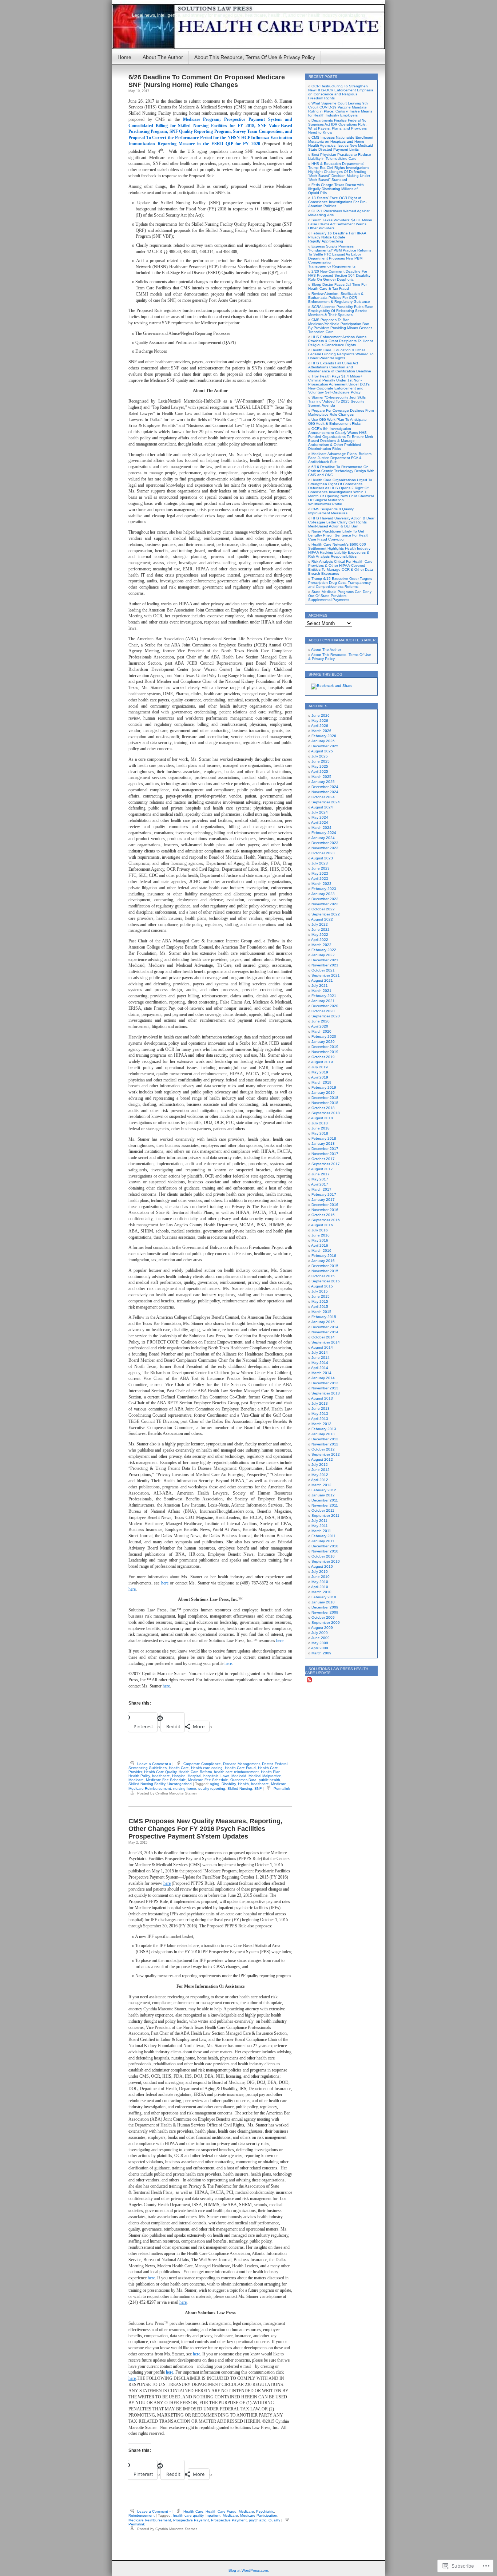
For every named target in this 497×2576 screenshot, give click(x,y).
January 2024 (323, 838)
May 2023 (320, 873)
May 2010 (320, 1582)
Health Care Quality (160, 1772)
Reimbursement (142, 2515)
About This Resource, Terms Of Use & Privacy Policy (255, 57)
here (165, 1583)
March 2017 (321, 1189)
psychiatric (258, 2520)
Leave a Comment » (154, 1764)
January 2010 (323, 1602)
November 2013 (325, 1388)
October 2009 (323, 1617)
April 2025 (320, 771)
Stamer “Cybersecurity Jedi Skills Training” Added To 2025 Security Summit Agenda (337, 401)
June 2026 (321, 715)
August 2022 (322, 919)
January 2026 (323, 741)
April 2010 (320, 1587)
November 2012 (325, 1444)
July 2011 (319, 1521)
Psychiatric (265, 2511)
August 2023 (322, 858)
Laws (225, 1776)
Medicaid (239, 1776)
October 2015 (323, 1276)
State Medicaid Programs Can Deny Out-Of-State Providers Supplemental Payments (340, 596)
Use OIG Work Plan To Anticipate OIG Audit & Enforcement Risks (337, 422)
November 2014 (325, 1332)
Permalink (282, 1788)
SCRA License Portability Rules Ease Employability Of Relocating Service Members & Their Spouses (341, 311)
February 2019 (324, 1087)
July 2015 (320, 1291)
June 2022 (321, 929)
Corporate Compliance (202, 1764)
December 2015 (325, 1266)
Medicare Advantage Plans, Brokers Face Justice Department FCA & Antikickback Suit (340, 458)
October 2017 (323, 1159)
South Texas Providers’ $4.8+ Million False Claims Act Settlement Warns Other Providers (340, 224)
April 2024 (320, 822)
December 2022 (325, 899)
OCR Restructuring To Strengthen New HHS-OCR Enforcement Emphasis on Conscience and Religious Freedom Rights (341, 92)
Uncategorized (180, 1784)
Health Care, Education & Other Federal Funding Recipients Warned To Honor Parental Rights (341, 354)
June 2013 (321, 1408)
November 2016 (325, 1210)
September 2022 (326, 914)
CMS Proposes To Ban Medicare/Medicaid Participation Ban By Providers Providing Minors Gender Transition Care (340, 326)
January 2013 (323, 1434)
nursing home (185, 1788)
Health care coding (207, 1768)
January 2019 (323, 1093)
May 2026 (320, 721)
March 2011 (321, 1531)
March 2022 (321, 945)
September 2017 (326, 1164)
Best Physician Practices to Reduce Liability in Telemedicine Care (340, 157)
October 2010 (323, 1556)
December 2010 (325, 1546)
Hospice (179, 1776)
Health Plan (271, 1772)
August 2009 (322, 1628)
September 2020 (326, 1016)
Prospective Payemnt (191, 2520)
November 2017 (325, 1154)
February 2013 (324, 1429)
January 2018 (323, 1143)
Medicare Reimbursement (150, 1788)
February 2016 (324, 1256)
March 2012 (321, 1485)
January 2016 (323, 1261)
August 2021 (322, 980)
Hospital (194, 1776)
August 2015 (322, 1286)
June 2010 (321, 1577)
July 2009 (320, 1633)
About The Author (163, 57)
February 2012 (324, 1490)
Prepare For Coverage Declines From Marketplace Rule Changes (341, 412)
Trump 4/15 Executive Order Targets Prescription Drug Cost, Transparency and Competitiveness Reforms (340, 583)
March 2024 (321, 828)
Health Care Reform (195, 1772)
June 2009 (321, 1638)
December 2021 (325, 960)
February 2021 (324, 996)
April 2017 (320, 1184)
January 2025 (323, 782)
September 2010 (326, 1561)
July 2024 (320, 812)
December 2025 (325, 746)
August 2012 (322, 1459)
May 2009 (320, 1643)
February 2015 (324, 1317)
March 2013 (321, 1424)
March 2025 (321, 777)
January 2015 (323, 1322)
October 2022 (323, 909)
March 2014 (321, 1373)
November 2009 (325, 1612)
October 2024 (323, 797)
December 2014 (325, 1327)
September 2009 (326, 1623)
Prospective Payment (229, 2520)
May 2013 (320, 1414)
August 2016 (322, 1225)
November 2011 (325, 1505)
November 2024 (325, 792)
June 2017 (321, 1174)
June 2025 (321, 761)
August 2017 (322, 1169)
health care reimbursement (236, 1772)
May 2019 (320, 1072)
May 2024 (320, 817)
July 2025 (320, 756)
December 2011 (325, 1500)
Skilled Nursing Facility (147, 1784)
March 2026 (321, 731)
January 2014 (323, 1378)
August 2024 (322, 807)
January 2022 (323, 955)
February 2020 (324, 1036)
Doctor (267, 1764)
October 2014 (323, 1337)
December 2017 (325, 1149)
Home (124, 57)
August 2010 (322, 1566)
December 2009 (325, 1607)
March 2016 (321, 1251)
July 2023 (320, 863)
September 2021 (326, 975)
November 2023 (325, 848)
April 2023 (320, 879)
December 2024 (325, 787)
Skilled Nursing (240, 1788)
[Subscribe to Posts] (309, 1681)
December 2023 (325, 843)
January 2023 (323, 894)
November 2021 (325, 965)
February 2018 (324, 1138)
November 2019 (325, 1052)
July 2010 (320, 1572)
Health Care (179, 1768)
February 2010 (324, 1597)
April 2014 (320, 1368)
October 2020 (323, 1011)
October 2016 (323, 1215)
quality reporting (212, 1788)
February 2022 (324, 950)
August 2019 (322, 1062)
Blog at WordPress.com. (249, 2570)
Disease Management (241, 1764)
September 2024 (326, 802)
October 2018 (323, 1108)
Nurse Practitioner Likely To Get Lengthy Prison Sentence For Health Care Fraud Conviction (339, 535)
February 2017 (324, 1194)
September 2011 (325, 1515)
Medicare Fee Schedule (166, 1780)
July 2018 (320, 1123)
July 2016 (320, 1230)
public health (269, 1780)
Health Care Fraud (240, 1768)
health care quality (188, 2515)
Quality (274, 2520)
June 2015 (321, 1296)
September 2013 (326, 1393)
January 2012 (323, 1495)
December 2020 (325, 1006)
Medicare (136, 1780)
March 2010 (321, 1592)
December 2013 (325, 1383)
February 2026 (324, 736)
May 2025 (320, 766)
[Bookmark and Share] (332, 686)
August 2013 (322, 1398)
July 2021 (320, 986)
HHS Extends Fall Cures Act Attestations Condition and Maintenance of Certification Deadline (340, 367)
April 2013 (320, 1419)
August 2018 (322, 1118)
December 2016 (325, 1205)
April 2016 (320, 1245)
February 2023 (324, 889)
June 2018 (321, 1128)
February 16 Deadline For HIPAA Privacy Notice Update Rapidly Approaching (337, 237)
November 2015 (325, 1271)
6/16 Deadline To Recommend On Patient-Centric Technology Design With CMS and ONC (341, 471)
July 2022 (320, 924)
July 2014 (320, 1352)
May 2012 (320, 1475)
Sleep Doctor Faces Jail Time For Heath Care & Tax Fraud (337, 286)
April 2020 (320, 1026)
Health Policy (139, 1776)
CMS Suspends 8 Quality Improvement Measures (331, 511)
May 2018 (320, 1133)
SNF (258, 1788)
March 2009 (321, 1653)
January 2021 (323, 1001)
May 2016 (320, 1240)
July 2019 (320, 1067)
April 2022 (320, 940)
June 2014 (321, 1358)
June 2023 (321, 868)
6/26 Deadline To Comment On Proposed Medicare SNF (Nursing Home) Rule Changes (207, 81)
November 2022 (325, 904)
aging (215, 1784)
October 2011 (323, 1510)
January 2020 (323, 1042)
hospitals (211, 1776)
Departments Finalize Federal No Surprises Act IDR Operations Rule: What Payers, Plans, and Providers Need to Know (337, 126)
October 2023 (323, 853)
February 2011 (324, 1536)
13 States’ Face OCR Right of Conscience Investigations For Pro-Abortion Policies (337, 202)
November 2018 (325, 1103)
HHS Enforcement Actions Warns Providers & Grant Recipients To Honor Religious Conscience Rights (341, 341)
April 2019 (320, 1077)
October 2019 (323, 1057)
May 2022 (320, 935)
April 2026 (320, 726)
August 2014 (322, 1347)
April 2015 (320, 1307)
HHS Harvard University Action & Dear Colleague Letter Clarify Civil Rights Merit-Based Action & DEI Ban (341, 522)
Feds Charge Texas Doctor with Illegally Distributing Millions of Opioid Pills (336, 189)
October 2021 (323, 970)
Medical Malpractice (265, 1776)
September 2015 (326, 1281)
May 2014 (320, 1363)
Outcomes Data (243, 1780)
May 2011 (320, 1526)
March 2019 (321, 1082)
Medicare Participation (259, 2515)
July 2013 (320, 1403)
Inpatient (213, 2515)
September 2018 (326, 1113)
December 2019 (325, 1047)
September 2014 (326, 1342)
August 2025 (322, 751)
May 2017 (320, 1179)
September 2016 (326, 1220)
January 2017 (323, 1200)
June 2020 (321, 1021)
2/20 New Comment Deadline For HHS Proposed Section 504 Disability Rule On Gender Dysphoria (339, 275)
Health (243, 1784)
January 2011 (323, 1541)
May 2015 (320, 1301)
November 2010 (325, 1551)
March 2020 (321, 1031)
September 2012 (326, 1454)
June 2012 (321, 1470)
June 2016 (321, 1235)
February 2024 (324, 833)
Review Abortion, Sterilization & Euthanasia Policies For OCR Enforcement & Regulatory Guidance (339, 298)
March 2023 (321, 884)
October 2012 (323, 1449)
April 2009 (320, 1648)
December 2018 (325, 1098)
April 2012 (320, 1480)
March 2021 (321, 991)
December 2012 (325, 1439)
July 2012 (320, 1465)
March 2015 (321, 1312)
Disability (229, 1784)
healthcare (161, 1776)
